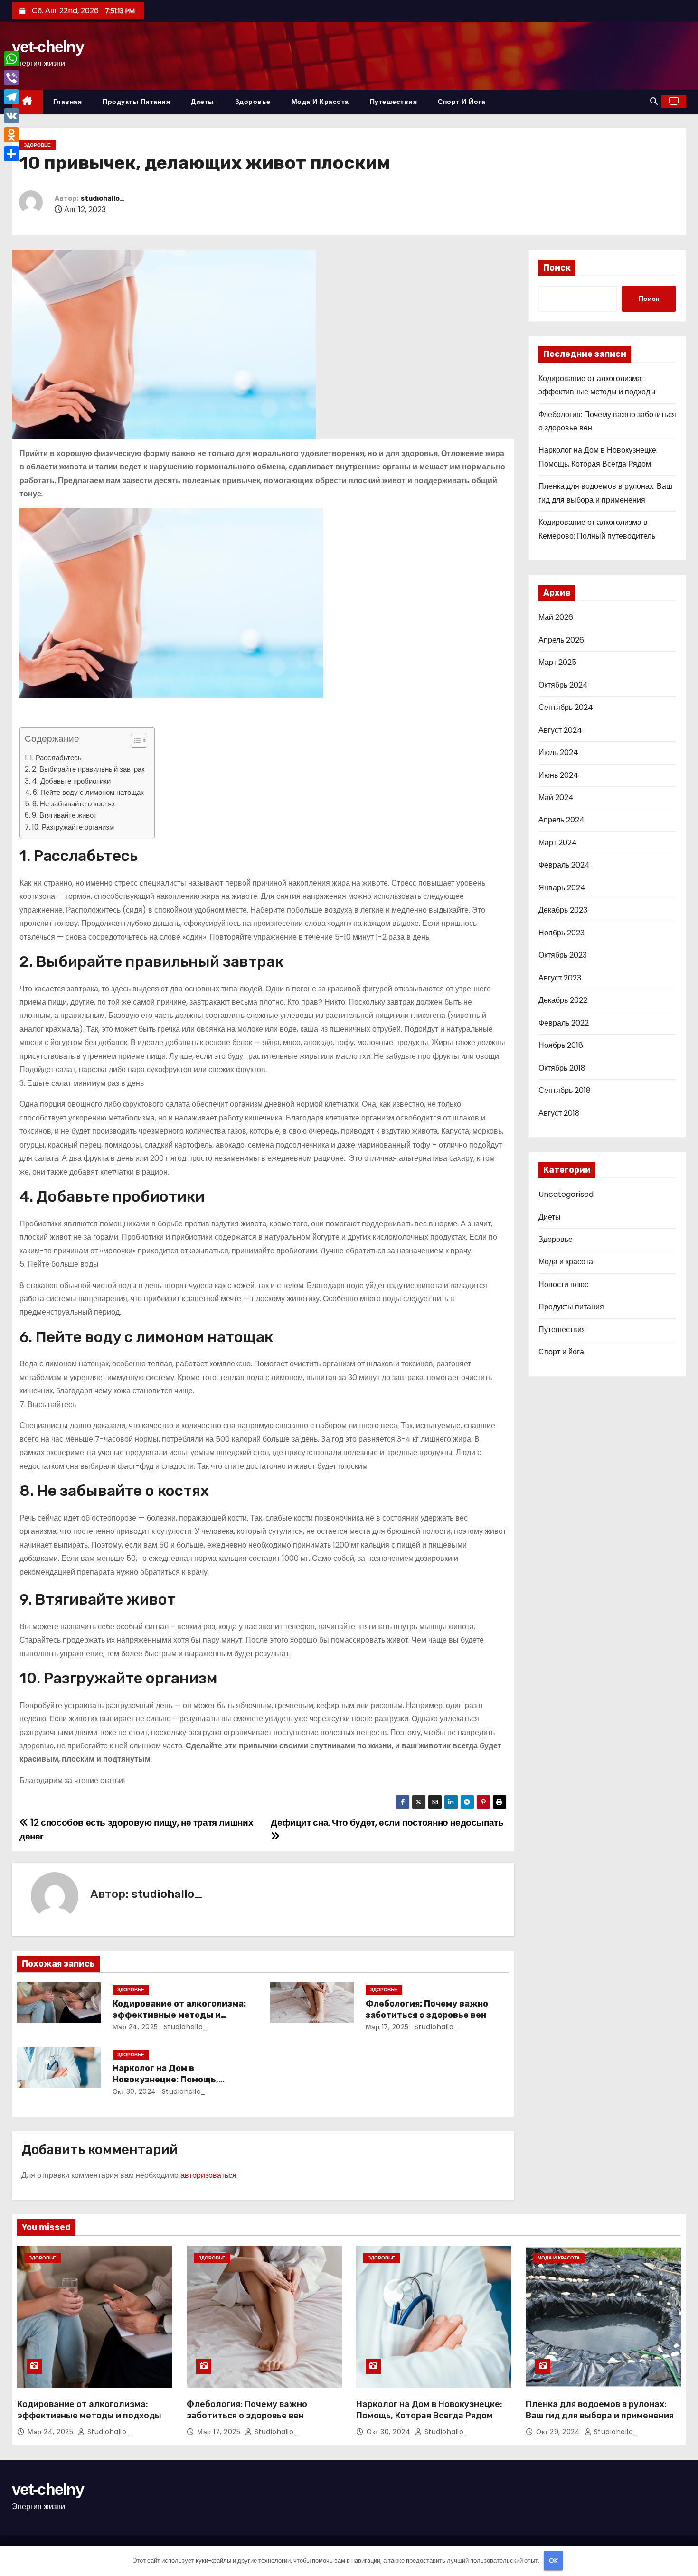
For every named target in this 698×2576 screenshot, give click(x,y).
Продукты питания (136, 102)
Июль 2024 (558, 752)
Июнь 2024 (558, 775)
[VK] (11, 116)
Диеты (203, 102)
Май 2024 (556, 798)
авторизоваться (208, 2175)
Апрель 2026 (561, 640)
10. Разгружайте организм (73, 827)
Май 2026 (556, 617)
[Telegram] (11, 97)
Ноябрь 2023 (561, 933)
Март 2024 (558, 843)
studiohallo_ (103, 199)
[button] (654, 101)
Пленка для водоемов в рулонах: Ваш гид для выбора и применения (600, 2410)
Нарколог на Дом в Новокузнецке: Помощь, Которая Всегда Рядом (165, 2080)
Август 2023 (560, 978)
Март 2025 (557, 662)
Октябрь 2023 (563, 955)
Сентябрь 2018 (565, 1090)
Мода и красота (320, 102)
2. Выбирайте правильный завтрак (88, 769)
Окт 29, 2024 (559, 2432)
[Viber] (11, 78)
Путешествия (394, 102)
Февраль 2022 (564, 1023)
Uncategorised (566, 1194)
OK (553, 2561)
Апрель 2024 (561, 820)
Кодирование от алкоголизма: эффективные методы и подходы (179, 2015)
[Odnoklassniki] (11, 135)
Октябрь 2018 (562, 1068)
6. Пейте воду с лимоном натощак (88, 792)
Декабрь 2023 (563, 910)
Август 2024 (560, 730)
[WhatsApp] (11, 59)
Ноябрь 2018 (561, 1045)
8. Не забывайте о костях (74, 804)
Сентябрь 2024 (566, 707)
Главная (68, 102)
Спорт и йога (462, 102)
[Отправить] (11, 154)
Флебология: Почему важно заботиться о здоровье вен (427, 2009)
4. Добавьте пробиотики (71, 781)
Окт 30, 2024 (134, 2091)
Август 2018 (559, 1113)
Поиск (557, 268)
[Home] (27, 102)
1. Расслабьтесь (56, 758)
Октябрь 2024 (563, 685)
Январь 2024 (562, 888)
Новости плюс (563, 1284)
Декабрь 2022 (563, 1000)
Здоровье (253, 102)
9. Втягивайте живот (64, 815)
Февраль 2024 (564, 865)
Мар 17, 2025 (387, 2027)
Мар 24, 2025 (135, 2027)
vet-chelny (48, 47)
